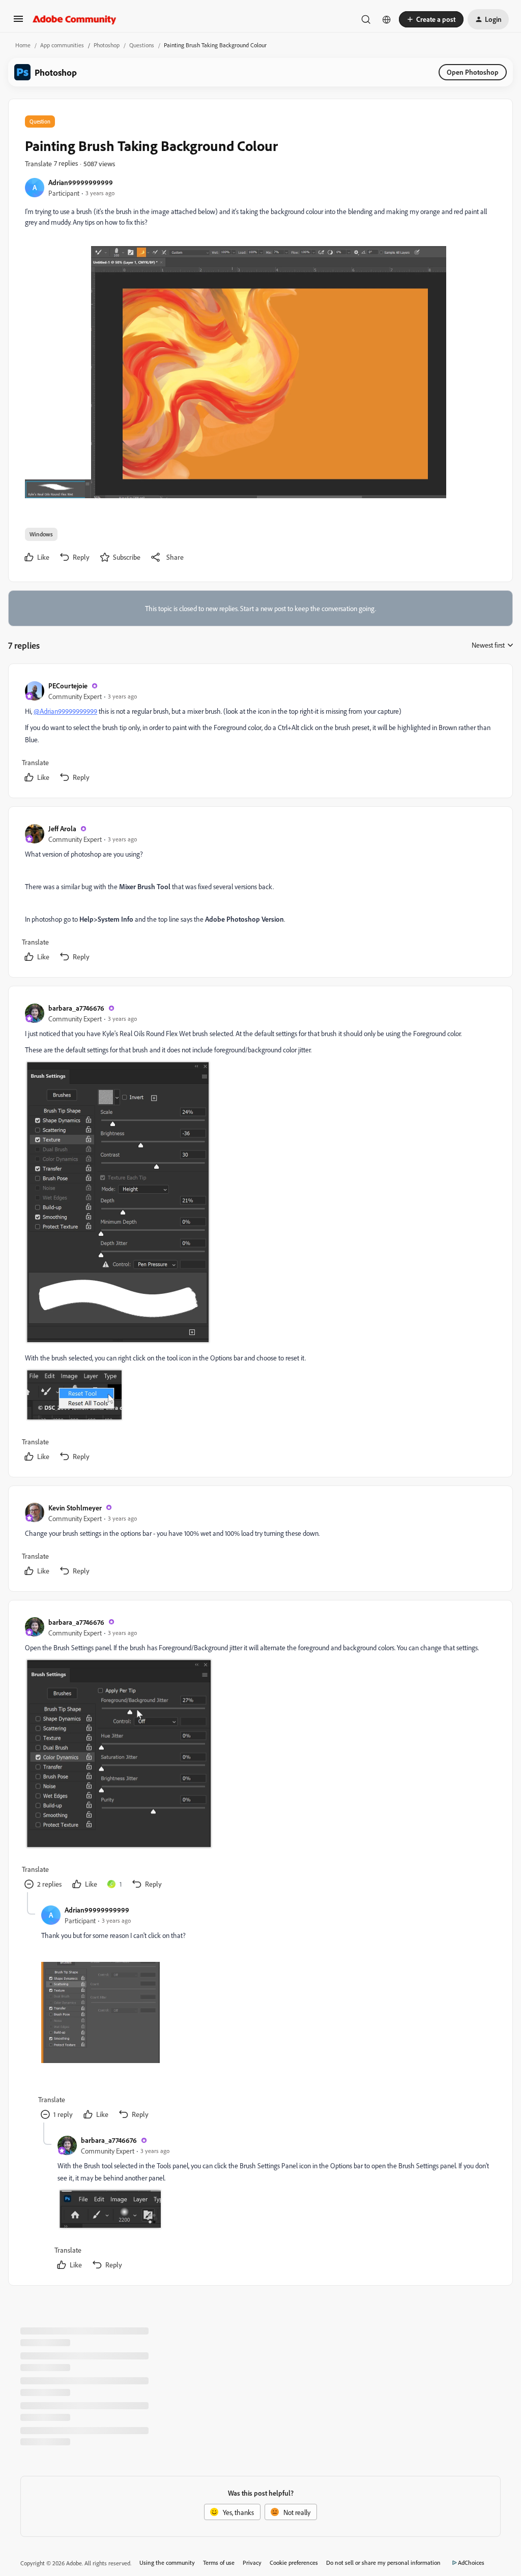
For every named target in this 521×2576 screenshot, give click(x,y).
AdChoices (471, 2563)
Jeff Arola (62, 828)
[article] (260, 733)
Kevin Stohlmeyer (75, 1508)
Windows (41, 534)
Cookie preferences (294, 2563)
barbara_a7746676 (76, 1008)
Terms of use (219, 2563)
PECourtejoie (68, 686)
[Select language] (387, 19)
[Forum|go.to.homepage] (75, 19)
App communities (62, 45)
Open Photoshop (473, 72)
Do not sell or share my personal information (383, 2563)
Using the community (167, 2563)
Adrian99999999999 (81, 182)
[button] (18, 22)
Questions (142, 45)
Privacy (252, 2563)
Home (23, 45)
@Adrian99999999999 (65, 711)
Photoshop (107, 45)
